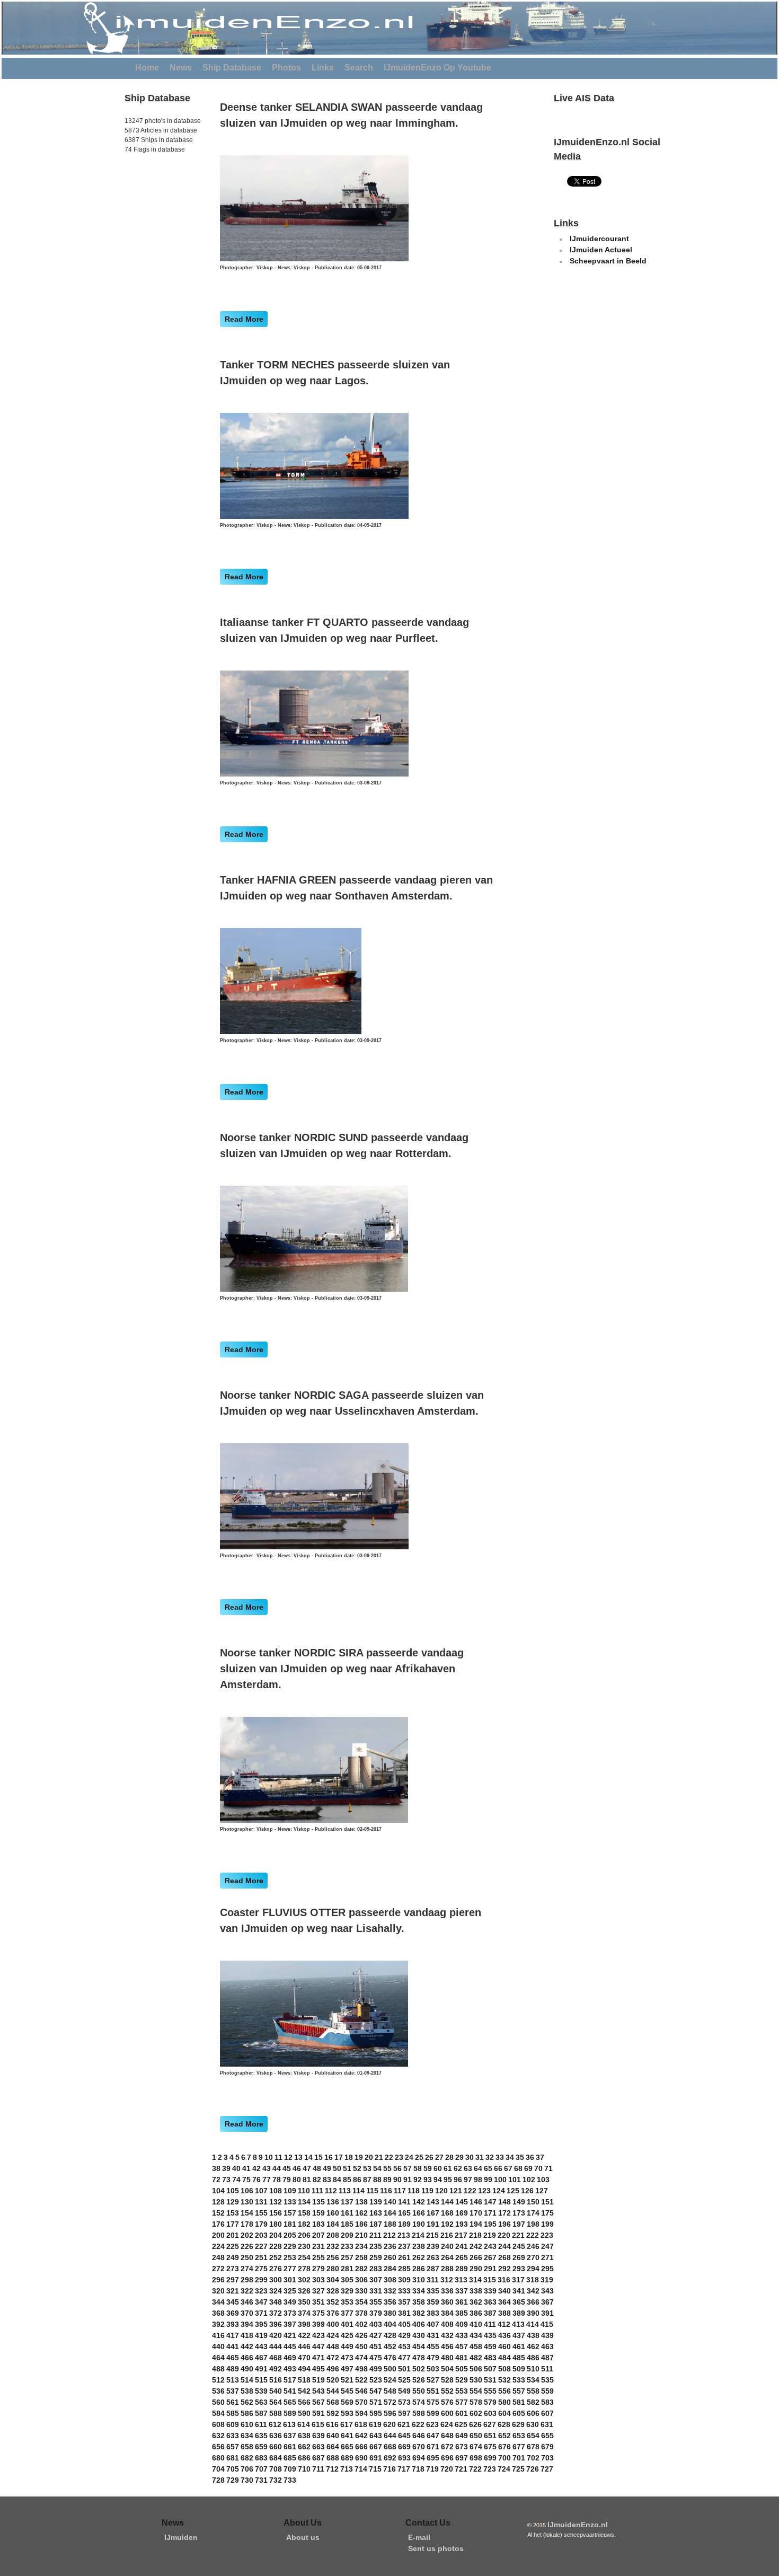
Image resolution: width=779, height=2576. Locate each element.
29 (459, 2157)
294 (533, 2269)
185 (347, 2224)
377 (347, 2313)
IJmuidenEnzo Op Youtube (437, 68)
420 (276, 2335)
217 (461, 2235)
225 (233, 2246)
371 (261, 2313)
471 (318, 2358)
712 (332, 2469)
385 (462, 2313)
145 (462, 2202)
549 (404, 2391)
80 (297, 2180)
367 (547, 2302)
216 (447, 2235)
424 (333, 2335)
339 (490, 2291)
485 (519, 2358)
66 (498, 2168)
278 (304, 2269)
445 (290, 2346)
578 (476, 2402)
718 (418, 2469)
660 (276, 2447)
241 (462, 2246)
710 (304, 2469)
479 (433, 2358)
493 (290, 2369)
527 (433, 2380)
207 (318, 2235)
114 (358, 2191)
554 (476, 2391)
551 (433, 2391)
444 (276, 2346)
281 (347, 2269)
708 (276, 2469)
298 (247, 2280)
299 (261, 2280)
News (181, 68)
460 (504, 2346)
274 (247, 2269)
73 (226, 2180)
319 (547, 2280)
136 (333, 2202)
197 (519, 2224)
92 (418, 2180)
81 (307, 2180)
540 (276, 2391)
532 (504, 2380)
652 (504, 2436)
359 (433, 2302)
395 (261, 2324)
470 (304, 2358)
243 (490, 2246)
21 (379, 2157)
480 (447, 2358)
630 (533, 2424)
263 (433, 2257)
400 (333, 2324)
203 (261, 2235)
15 (318, 2157)
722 (475, 2469)
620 (389, 2424)
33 (500, 2157)
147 (490, 2202)
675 (490, 2447)
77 (267, 2180)
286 (419, 2269)
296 (218, 2280)
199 (547, 2224)
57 (408, 2168)
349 (290, 2302)
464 (218, 2358)
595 (376, 2413)
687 (318, 2458)
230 (304, 2246)
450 (361, 2346)
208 (333, 2235)
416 (218, 2335)
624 (447, 2424)
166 (419, 2213)
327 (318, 2291)
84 (337, 2180)
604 (504, 2413)
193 (462, 2224)
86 (357, 2180)
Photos (286, 68)
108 (276, 2191)
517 (290, 2380)
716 (389, 2469)
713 (347, 2469)
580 (504, 2402)
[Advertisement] (156, 227)
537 (233, 2391)
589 (290, 2413)
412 (504, 2324)
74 (236, 2180)
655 (547, 2436)
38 (216, 2168)
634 (247, 2436)
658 (247, 2447)
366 (533, 2302)
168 (447, 2213)
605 (519, 2413)
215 (432, 2235)
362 (476, 2302)
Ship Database (232, 68)
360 (447, 2302)
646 (419, 2436)
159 (318, 2213)
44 (277, 2168)
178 (247, 2224)
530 (476, 2380)
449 (347, 2346)
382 (419, 2313)
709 (290, 2469)
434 (476, 2335)
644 (390, 2436)
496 (333, 2369)
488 (218, 2369)
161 (347, 2213)
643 (376, 2436)
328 (333, 2291)
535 (547, 2380)
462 (533, 2346)
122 (470, 2191)
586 (247, 2413)
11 (278, 2157)
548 (390, 2391)
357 (404, 2302)
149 (519, 2202)
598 (419, 2413)
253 (290, 2257)
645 (404, 2436)
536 (218, 2391)
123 (484, 2191)
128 (218, 2202)
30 (470, 2157)
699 (490, 2458)
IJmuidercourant (599, 239)
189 (404, 2224)
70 (538, 2168)
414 (533, 2324)
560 (218, 2402)
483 (490, 2358)
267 (490, 2257)
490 (247, 2369)
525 (404, 2380)
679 (547, 2447)
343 (547, 2291)
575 (433, 2402)
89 (387, 2180)
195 (490, 2224)
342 (533, 2291)
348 (276, 2302)
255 (318, 2257)
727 (547, 2469)
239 (433, 2246)
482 (476, 2358)
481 (462, 2358)
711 (318, 2469)
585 (233, 2413)
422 (304, 2335)
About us (303, 2537)
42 (256, 2168)
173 (519, 2213)
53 (367, 2168)
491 (261, 2369)
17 (339, 2157)
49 (327, 2168)
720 (447, 2469)
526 (419, 2380)
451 (376, 2346)
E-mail (419, 2537)
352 (333, 2302)
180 (276, 2224)
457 (462, 2346)
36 (530, 2157)
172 (504, 2213)
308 (390, 2280)
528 (447, 2380)
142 (419, 2202)
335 (433, 2291)
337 (462, 2291)
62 (458, 2168)
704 (218, 2469)
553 (462, 2391)
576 (447, 2402)
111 (317, 2191)
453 (404, 2346)
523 (376, 2380)
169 (462, 2213)
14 (308, 2157)
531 (490, 2380)
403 (376, 2324)
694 (419, 2458)
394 (247, 2324)
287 (433, 2269)
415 (547, 2324)
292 (504, 2269)
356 (390, 2302)
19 (359, 2157)
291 (490, 2269)
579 (490, 2402)
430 (419, 2335)
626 (475, 2424)
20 (369, 2157)
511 (547, 2369)
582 (533, 2402)
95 (448, 2180)
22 (389, 2157)
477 (404, 2358)
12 (288, 2157)
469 (290, 2358)
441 (233, 2346)
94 (438, 2180)
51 (347, 2168)
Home (147, 68)
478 (419, 2358)
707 (261, 2469)
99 (488, 2180)
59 (428, 2168)
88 (377, 2180)
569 (347, 2402)
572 (390, 2402)
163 (376, 2213)
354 (361, 2302)
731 (261, 2480)
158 (304, 2213)
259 (376, 2257)
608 (218, 2424)
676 (504, 2447)
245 (519, 2246)
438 (533, 2335)
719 (432, 2469)
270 (533, 2257)
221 (518, 2235)
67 (508, 2168)
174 (533, 2213)
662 (304, 2447)
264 (447, 2257)
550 (419, 2391)
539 (261, 2391)
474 (361, 2358)
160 (333, 2213)
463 (547, 2346)
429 (404, 2335)
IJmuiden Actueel (601, 250)
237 (404, 2246)
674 (476, 2447)
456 (447, 2346)
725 (518, 2469)
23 (399, 2157)
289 (462, 2269)
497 (347, 2369)
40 (236, 2168)
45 (287, 2168)
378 (361, 2313)
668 (390, 2447)
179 (261, 2224)
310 (419, 2280)
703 (547, 2458)
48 (317, 2168)
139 (376, 2202)
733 (290, 2480)
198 (533, 2224)
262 (419, 2257)
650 (476, 2436)
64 (478, 2168)
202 (247, 2235)
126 (527, 2191)
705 (233, 2469)
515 (261, 2380)
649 (462, 2436)
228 (276, 2246)
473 (347, 2358)
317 (518, 2280)
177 (233, 2224)
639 (318, 2436)
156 (276, 2213)
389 (519, 2313)
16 (329, 2157)
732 (276, 2480)
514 (247, 2380)
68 (518, 2168)
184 (333, 2224)
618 (361, 2424)
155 (261, 2213)
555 (490, 2391)
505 (462, 2369)
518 (304, 2380)
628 (504, 2424)
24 (409, 2157)
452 (390, 2346)
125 (513, 2191)
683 (261, 2458)
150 (533, 2202)
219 (490, 2235)
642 (361, 2436)
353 (347, 2302)
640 (333, 2436)
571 (376, 2402)
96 (458, 2180)
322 (247, 2291)
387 (490, 2313)
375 (318, 2313)
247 (547, 2246)
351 (318, 2302)
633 (233, 2436)
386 (476, 2313)
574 (419, 2402)
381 (404, 2313)
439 (547, 2335)
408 (447, 2324)
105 (233, 2191)
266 (476, 2257)
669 (404, 2447)
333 (404, 2291)
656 (218, 2447)
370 (247, 2313)
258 (361, 2257)
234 (361, 2246)
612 (275, 2424)
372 (276, 2313)
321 (233, 2291)
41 (246, 2168)
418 (247, 2335)
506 (476, 2369)
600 (447, 2413)
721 (461, 2469)
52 (357, 2168)
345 (233, 2302)
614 (304, 2424)
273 (233, 2269)
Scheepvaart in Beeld (608, 261)
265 (462, 2257)
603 (490, 2413)
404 (390, 2324)
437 (519, 2335)
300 (276, 2280)
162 (361, 2213)
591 (318, 2413)
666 (361, 2447)
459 (490, 2346)
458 (476, 2346)
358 (419, 2302)
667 (376, 2447)
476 (390, 2358)
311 (433, 2280)
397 (290, 2324)
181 (290, 2224)
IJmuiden (181, 2537)
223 (547, 2235)
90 (397, 2180)
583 (547, 2402)
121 (456, 2191)
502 (419, 2369)
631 (547, 2424)
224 (218, 2246)
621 (404, 2424)
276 (276, 2269)
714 (361, 2469)
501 (404, 2369)
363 (490, 2302)
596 (390, 2413)
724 (504, 2469)
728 (218, 2480)
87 (367, 2180)
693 (404, 2458)
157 (290, 2213)
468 (276, 2358)
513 (233, 2380)
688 (333, 2458)
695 (433, 2458)
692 (390, 2458)
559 (547, 2391)
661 (290, 2447)
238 (419, 2246)
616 (332, 2424)
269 (519, 2257)
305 (347, 2280)
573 (404, 2402)
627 (490, 2424)
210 (361, 2235)
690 (361, 2458)
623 (432, 2424)
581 (519, 2402)
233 (347, 2246)
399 (318, 2324)
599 (433, 2413)
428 (390, 2335)
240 (447, 2246)
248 (218, 2257)
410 (476, 2324)
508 (504, 2369)
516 (276, 2380)
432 (447, 2335)
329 (347, 2291)
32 (490, 2157)
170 (476, 2213)
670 (419, 2447)
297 (233, 2280)
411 (490, 2324)
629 (518, 2424)
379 (376, 2313)
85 (347, 2180)
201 (233, 2235)
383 (433, 2313)
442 (247, 2346)
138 (361, 2202)
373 (290, 2313)
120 (441, 2191)
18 (349, 2157)
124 (499, 2191)
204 (276, 2235)
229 (290, 2246)
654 (533, 2436)
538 (247, 2391)
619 (375, 2424)
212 (389, 2235)
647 (433, 2436)
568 (333, 2402)
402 (361, 2324)
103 (543, 2180)
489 (233, 2369)
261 (404, 2257)
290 (476, 2269)
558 (533, 2391)
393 (233, 2324)
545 (347, 2391)
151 (547, 2202)
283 (376, 2269)
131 (261, 2202)
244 (504, 2246)
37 (540, 2157)
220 (504, 2235)
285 (404, 2269)
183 (318, 2224)
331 (376, 2291)
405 (404, 2324)
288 (447, 2269)
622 (418, 2424)
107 (261, 2191)
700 (504, 2458)
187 (376, 2224)
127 (542, 2191)
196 (504, 2224)
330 (361, 2291)
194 (476, 2224)
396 (276, 2324)
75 (246, 2180)
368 (218, 2313)
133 (290, 2202)
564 (276, 2402)
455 (433, 2346)
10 (269, 2157)
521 (347, 2380)
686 (304, 2458)
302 (304, 2280)
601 (462, 2413)
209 (347, 2235)
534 (533, 2380)
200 (218, 2235)
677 (519, 2447)
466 (247, 2358)
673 (462, 2447)
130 (247, 2202)
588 (276, 2413)
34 (510, 2157)
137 (347, 2202)
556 (504, 2391)
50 (337, 2168)
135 (318, 2202)
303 (318, 2280)
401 (347, 2324)
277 (290, 2269)
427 (376, 2335)
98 (478, 2180)
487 (547, 2358)
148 (504, 2202)
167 (433, 2213)
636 (276, 2436)
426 (361, 2335)
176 (218, 2224)
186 (361, 2224)
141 (404, 2202)
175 (547, 2213)
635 (261, 2436)
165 (404, 2213)
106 (247, 2191)
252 (276, 2257)
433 (462, 2335)
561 (233, 2402)
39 (226, 2168)
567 (318, 2402)
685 (290, 2458)
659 (261, 2447)
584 (218, 2413)
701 (519, 2458)
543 (318, 2391)
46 (297, 2168)
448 (333, 2346)
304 (333, 2280)
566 (304, 2402)
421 (290, 2335)
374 (304, 2313)
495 (318, 2369)
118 (414, 2191)
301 (290, 2280)
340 (504, 2291)
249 (233, 2257)
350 (304, 2302)
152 (218, 2213)
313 (461, 2280)
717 (404, 2469)
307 (376, 2280)
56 (397, 2168)
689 (347, 2458)
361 (462, 2302)
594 (361, 2413)
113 (345, 2191)
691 (376, 2458)
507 (490, 2369)
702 (533, 2458)
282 (361, 2269)
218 (475, 2235)
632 (218, 2436)
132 (276, 2202)
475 (376, 2358)
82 (317, 2180)
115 (372, 2191)
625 (461, 2424)
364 (504, 2302)
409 (462, 2324)
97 (468, 2180)
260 (390, 2257)
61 (448, 2168)
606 (533, 2413)
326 (304, 2291)
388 (504, 2313)
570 (361, 2402)
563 (261, 2402)
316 (504, 2280)
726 (533, 2469)
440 (218, 2346)
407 (433, 2324)
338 (476, 2291)
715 (375, 2469)
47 (307, 2168)
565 (290, 2402)
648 (447, 2436)
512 (218, 2380)
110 (304, 2191)
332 (390, 2291)
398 (304, 2324)
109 (290, 2191)
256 (333, 2257)
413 (518, 2324)
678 (533, 2447)
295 (547, 2269)
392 (218, 2324)
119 (427, 2191)
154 (247, 2213)
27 (439, 2157)
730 (247, 2480)
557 (519, 2391)
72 (216, 2180)
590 (304, 2413)
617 (347, 2424)
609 (233, 2424)
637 (290, 2436)
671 (433, 2447)
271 (547, 2257)
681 (233, 2458)
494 (304, 2369)
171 (490, 2213)
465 (233, 2358)
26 (429, 2157)
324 (276, 2291)
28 (449, 2157)
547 (376, 2391)
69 (528, 2168)
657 (233, 2447)
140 (390, 2202)
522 (361, 2380)
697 (462, 2458)
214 (418, 2235)
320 (218, 2291)
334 (419, 2291)
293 (519, 2269)
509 (519, 2369)
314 (475, 2280)
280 (333, 2269)
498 (361, 2369)
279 (318, 2269)
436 (504, 2335)
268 (504, 2257)
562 (247, 2402)
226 (247, 2246)
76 (256, 2180)
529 (462, 2380)
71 (548, 2168)
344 (218, 2302)
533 (519, 2380)
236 (390, 2246)
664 (333, 2447)
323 (261, 2291)
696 (447, 2458)
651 (490, 2436)
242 (476, 2246)
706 (247, 2469)
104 (218, 2191)
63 (468, 2168)
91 (408, 2180)
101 (515, 2180)
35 (520, 2157)
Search (359, 68)
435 (490, 2335)
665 (347, 2447)
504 (447, 2369)
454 (419, 2346)
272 (218, 2269)
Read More (244, 319)
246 (533, 2246)
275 (261, 2269)
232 (333, 2246)
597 (404, 2413)
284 (390, 2269)
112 (331, 2191)
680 (218, 2458)
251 (261, 2257)
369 (233, 2313)
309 (404, 2280)
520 (333, 2380)
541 (290, 2391)
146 (476, 2202)
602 (476, 2413)
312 (447, 2280)
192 (447, 2224)
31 (480, 2157)
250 (247, 2257)
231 (318, 2246)
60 (438, 2168)
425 (347, 2335)
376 (333, 2313)
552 (447, 2391)
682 (247, 2458)
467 (261, 2358)
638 (304, 2436)
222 (533, 2235)
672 (447, 2447)
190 (419, 2224)
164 (390, 2213)
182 (304, 2224)
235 (376, 2246)
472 (333, 2358)
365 (519, 2302)
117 (400, 2191)
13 (298, 2157)
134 (304, 2202)
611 (261, 2424)
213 (404, 2235)
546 (361, 2391)
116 (386, 2191)
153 (233, 2213)
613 (289, 2424)
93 (428, 2180)
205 (290, 2235)
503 (433, 2369)
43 (267, 2168)
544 (333, 2391)
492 (276, 2369)
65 (488, 2168)
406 (419, 2324)
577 (462, 2402)
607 (547, 2413)
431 (433, 2335)
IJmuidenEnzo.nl (578, 2525)
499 (376, 2369)
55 (387, 2168)
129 (233, 2202)
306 (361, 2280)
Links (323, 68)
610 (247, 2424)
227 (261, 2246)
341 (519, 2291)
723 (490, 2469)
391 (547, 2313)
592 (333, 2413)
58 (418, 2168)
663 (318, 2447)
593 (347, 2413)
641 (347, 2436)
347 (261, 2302)
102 (529, 2180)
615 (318, 2424)
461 (519, 2346)
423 (318, 2335)
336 (447, 2291)
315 (490, 2280)
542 (304, 2391)
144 (447, 2202)
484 (504, 2358)
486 (533, 2358)
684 (276, 2458)
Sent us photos (436, 2548)
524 (390, 2380)
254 (304, 2257)
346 (247, 2302)
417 (233, 2335)
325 (290, 2291)
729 (233, 2480)
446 (304, 2346)
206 (304, 2235)
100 (500, 2180)
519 (318, 2380)
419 (261, 2335)
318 (533, 2280)
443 (261, 2346)
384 (447, 2313)
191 (433, 2224)
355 (376, 2302)
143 (433, 2202)
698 (476, 2458)
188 (390, 2224)
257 (347, 2257)
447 (318, 2346)
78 (277, 2180)
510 (533, 2369)
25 (419, 2157)
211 (375, 2235)
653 (519, 2436)
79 (287, 2180)
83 (327, 2180)
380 (390, 2313)
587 (261, 2413)
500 (390, 2369)
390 (533, 2313)
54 (377, 2168)
